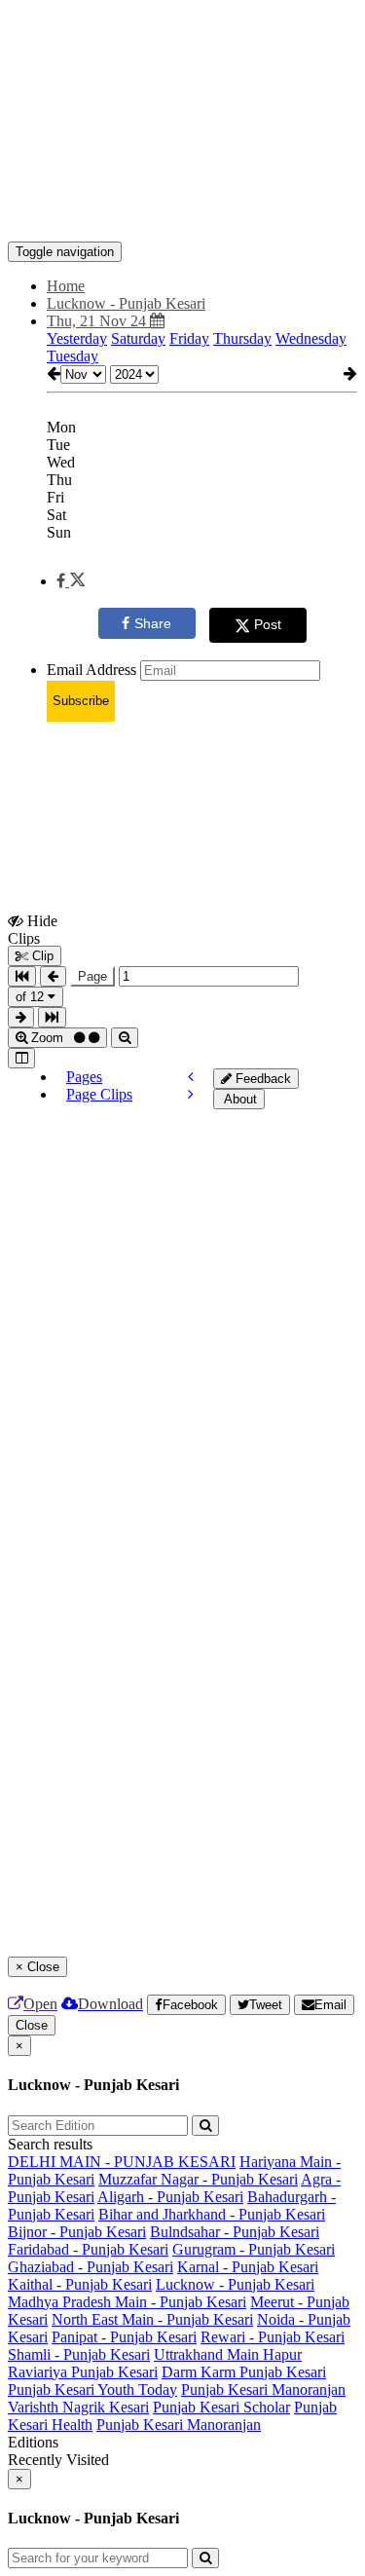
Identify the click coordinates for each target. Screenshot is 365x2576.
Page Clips (99, 1094)
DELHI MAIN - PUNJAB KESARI (122, 2162)
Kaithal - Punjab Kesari (80, 2284)
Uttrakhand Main (208, 2354)
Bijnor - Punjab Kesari (77, 2232)
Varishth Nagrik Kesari (78, 2407)
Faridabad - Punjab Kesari (88, 2249)
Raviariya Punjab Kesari (83, 2372)
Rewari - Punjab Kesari (273, 2337)
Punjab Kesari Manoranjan (263, 2389)
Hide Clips (33, 929)
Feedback (261, 1079)
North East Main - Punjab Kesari (152, 2319)
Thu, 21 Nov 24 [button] (98, 321)
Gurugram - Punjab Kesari (254, 2249)
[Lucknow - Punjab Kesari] (182, 212)
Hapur (282, 2354)
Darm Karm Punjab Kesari (244, 2372)
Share (153, 623)
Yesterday (77, 338)
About (239, 1099)
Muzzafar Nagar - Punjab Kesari (198, 2179)
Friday (189, 338)
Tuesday (73, 356)
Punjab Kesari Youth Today (92, 2389)
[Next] (191, 1094)
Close (32, 2025)
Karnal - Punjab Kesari (248, 2267)
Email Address (91, 670)
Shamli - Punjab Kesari (79, 2354)
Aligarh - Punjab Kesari (170, 2197)
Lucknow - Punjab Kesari (235, 2284)
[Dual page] (21, 1058)
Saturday (138, 338)
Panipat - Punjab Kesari (124, 2337)
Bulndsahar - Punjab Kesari (235, 2232)
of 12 (32, 997)
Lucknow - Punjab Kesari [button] (126, 303)
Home (66, 286)
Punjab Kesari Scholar (221, 2407)
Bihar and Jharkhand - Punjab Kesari (212, 2214)
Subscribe (81, 701)
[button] (71, 581)
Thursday (242, 338)
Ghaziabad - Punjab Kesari (91, 2267)
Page (92, 976)
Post (268, 624)
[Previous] (191, 1077)
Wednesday (311, 338)
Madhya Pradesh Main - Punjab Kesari (127, 2302)
